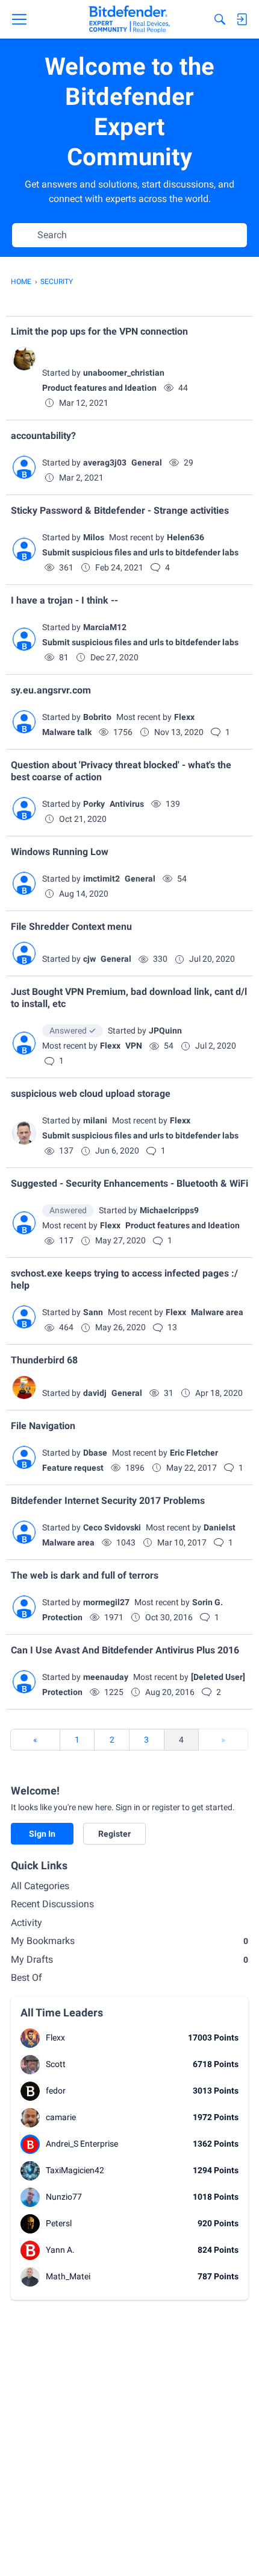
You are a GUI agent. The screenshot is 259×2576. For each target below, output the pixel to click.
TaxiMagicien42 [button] (75, 2170)
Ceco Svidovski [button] (112, 1527)
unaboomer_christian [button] (124, 373)
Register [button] (114, 1834)
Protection (62, 1617)
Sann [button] (93, 1312)
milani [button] (95, 1120)
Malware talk (67, 732)
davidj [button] (95, 1393)
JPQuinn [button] (165, 1031)
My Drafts (129, 1959)
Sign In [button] (42, 1834)
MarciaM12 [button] (105, 627)
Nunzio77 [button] (64, 2197)
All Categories (40, 1886)
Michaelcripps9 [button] (169, 1210)
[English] (129, 19)
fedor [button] (56, 2091)
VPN (134, 1046)
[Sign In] (242, 19)
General (147, 462)
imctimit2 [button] (101, 879)
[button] (24, 359)
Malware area (217, 1312)
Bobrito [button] (97, 717)
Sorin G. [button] (208, 1602)
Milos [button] (94, 537)
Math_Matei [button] (68, 2276)
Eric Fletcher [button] (194, 1453)
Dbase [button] (95, 1453)
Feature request (73, 1468)
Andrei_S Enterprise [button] (82, 2144)
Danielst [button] (220, 1527)
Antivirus (127, 804)
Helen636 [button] (186, 537)
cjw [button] (89, 959)
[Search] (220, 19)
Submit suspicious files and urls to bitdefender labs (140, 552)
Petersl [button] (59, 2223)
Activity (27, 1923)
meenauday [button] (106, 1677)
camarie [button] (61, 2117)
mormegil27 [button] (106, 1602)
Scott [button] (56, 2064)
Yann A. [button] (60, 2250)
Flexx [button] (184, 717)
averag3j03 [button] (105, 462)
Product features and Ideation (99, 388)
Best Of (27, 1978)
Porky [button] (94, 804)
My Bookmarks (129, 1941)
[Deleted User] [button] (218, 1677)
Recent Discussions (52, 1904)
